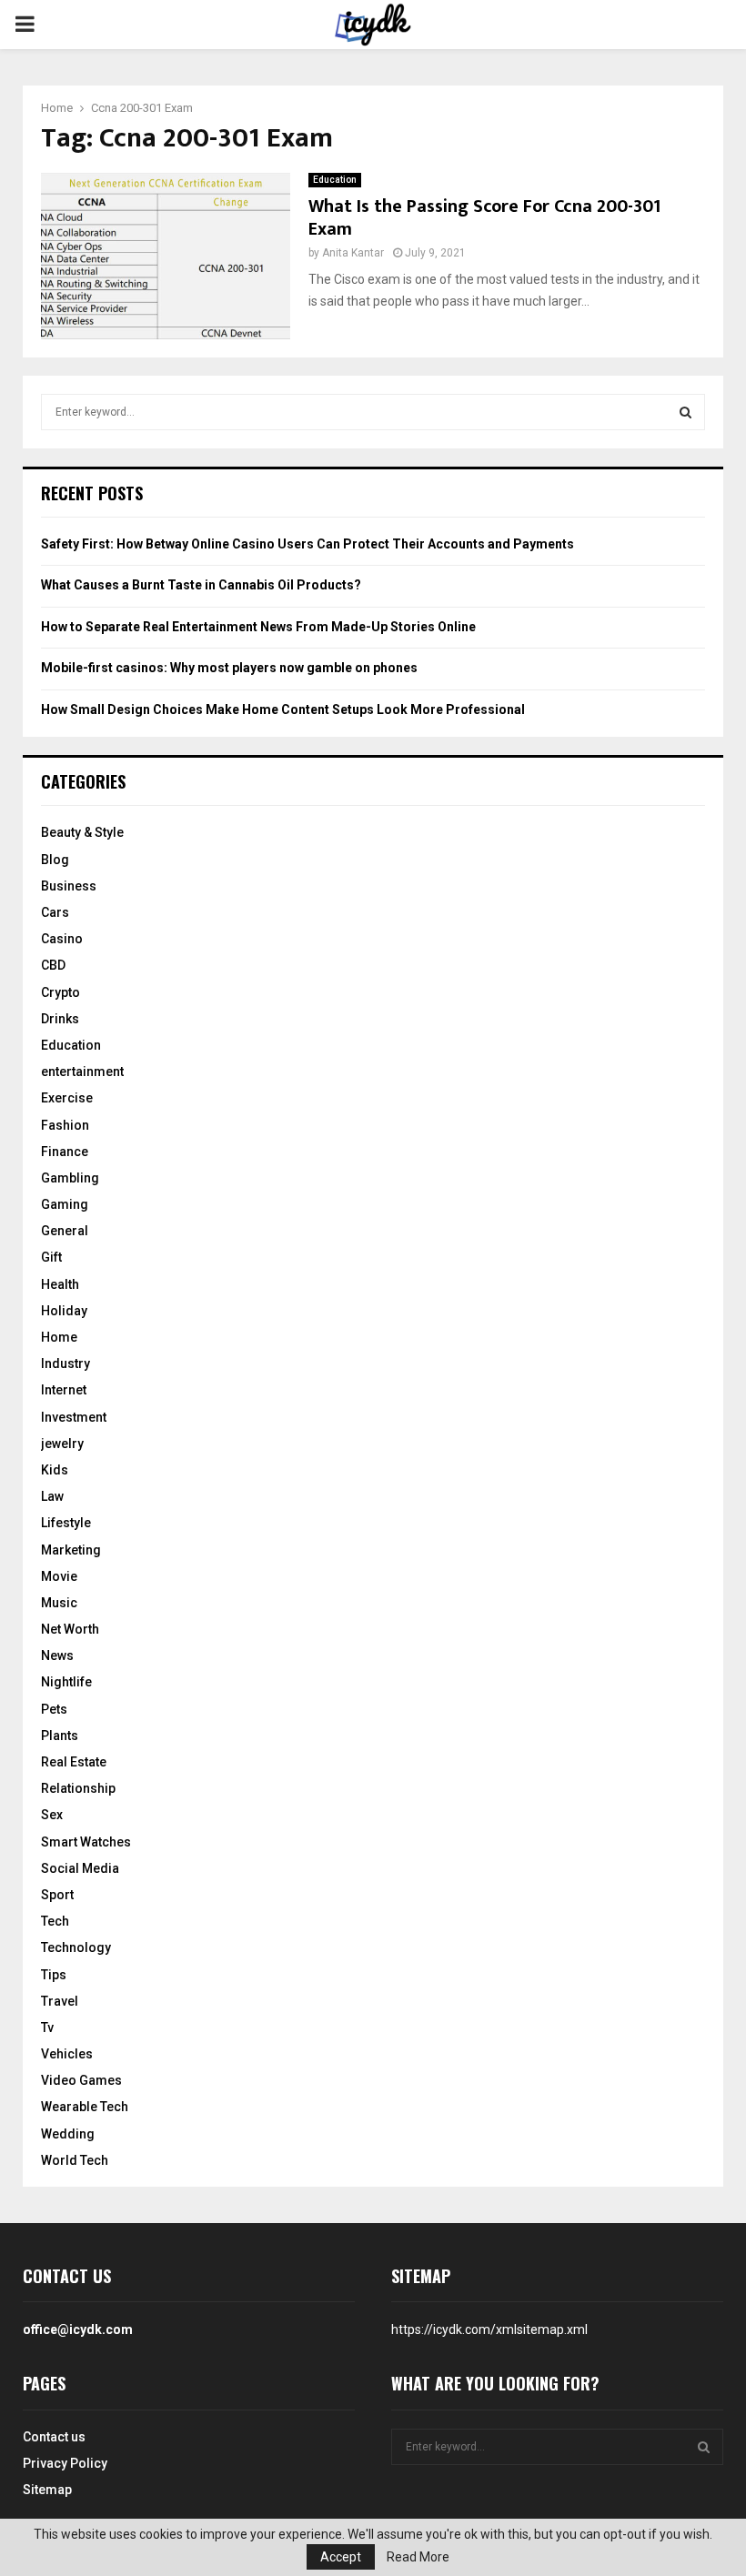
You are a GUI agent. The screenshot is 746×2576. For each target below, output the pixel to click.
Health (60, 1284)
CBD (53, 965)
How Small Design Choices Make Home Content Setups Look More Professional (283, 709)
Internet (64, 1390)
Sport (57, 1895)
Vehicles (67, 2054)
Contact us (54, 2437)
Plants (60, 1736)
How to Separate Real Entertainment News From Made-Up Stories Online (258, 627)
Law (52, 1496)
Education (335, 180)
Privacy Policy (65, 2463)
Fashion (65, 1125)
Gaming (65, 1204)
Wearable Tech (85, 2107)
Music (59, 1603)
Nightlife (66, 1682)
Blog (55, 860)
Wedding (68, 2134)
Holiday (64, 1311)
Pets (54, 1709)
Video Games (81, 2080)
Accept (341, 2557)
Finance (65, 1152)
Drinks (60, 1019)
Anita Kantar (353, 253)
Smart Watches (86, 1842)
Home (59, 1337)
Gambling (70, 1178)
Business (69, 886)
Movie (59, 1576)
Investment (74, 1417)
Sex (52, 1815)
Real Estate (74, 1762)
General (65, 1231)
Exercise (67, 1098)
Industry (66, 1363)
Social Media (80, 1868)
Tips (54, 1975)
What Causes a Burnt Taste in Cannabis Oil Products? (201, 585)
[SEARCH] (686, 412)
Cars (55, 912)
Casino (62, 939)
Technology (76, 1947)
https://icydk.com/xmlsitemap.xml (489, 2329)
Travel (60, 2001)
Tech (55, 1921)
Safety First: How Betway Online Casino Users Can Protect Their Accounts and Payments (307, 544)
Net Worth (70, 1629)
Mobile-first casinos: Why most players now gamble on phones (229, 668)
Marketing (71, 1550)
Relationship (78, 1788)
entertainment (82, 1072)
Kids (55, 1470)
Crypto (60, 992)
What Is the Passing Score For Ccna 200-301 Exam (484, 218)
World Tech (75, 2160)
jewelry (62, 1444)
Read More (418, 2557)
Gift (51, 1257)
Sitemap (47, 2490)
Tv (47, 2028)
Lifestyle (66, 1523)
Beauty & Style (82, 832)
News (57, 1655)
